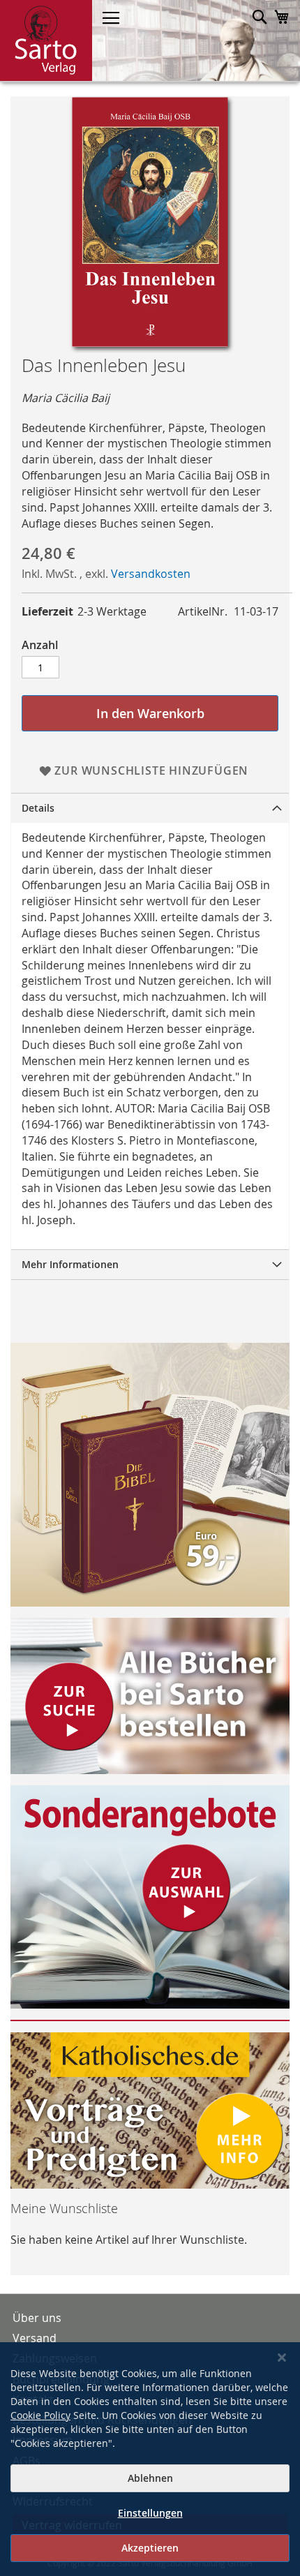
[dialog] (150, 2459)
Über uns (37, 2318)
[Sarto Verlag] (46, 40)
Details (38, 808)
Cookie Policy (40, 2415)
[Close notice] (282, 2358)
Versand (35, 2338)
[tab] (150, 808)
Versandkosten (151, 574)
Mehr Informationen (70, 1264)
